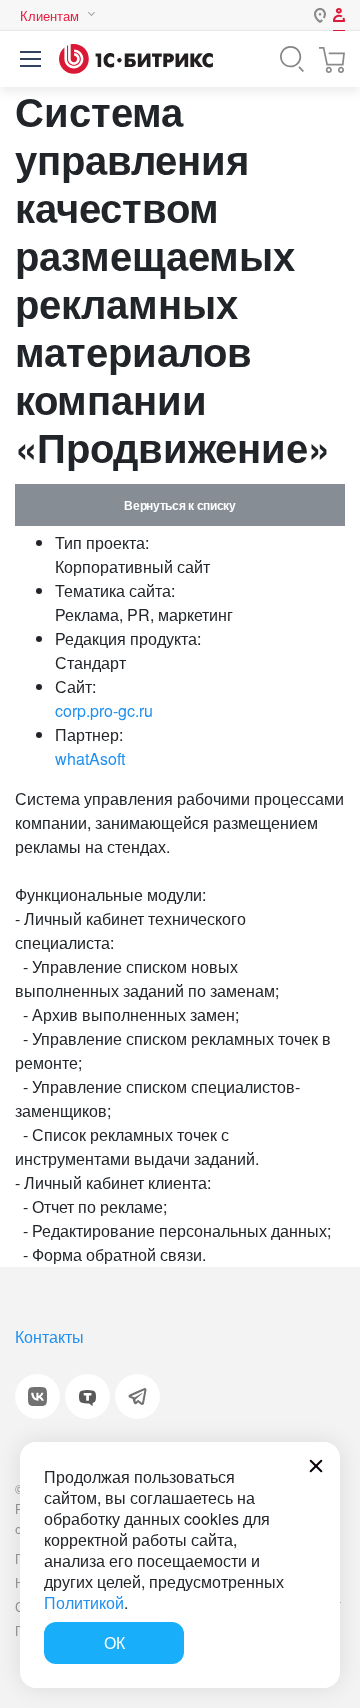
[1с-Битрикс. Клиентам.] (136, 59)
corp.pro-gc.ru (104, 710)
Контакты (49, 1336)
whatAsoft (90, 758)
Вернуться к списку (179, 505)
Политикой (84, 1602)
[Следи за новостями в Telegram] (137, 1396)
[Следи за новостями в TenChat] (87, 1396)
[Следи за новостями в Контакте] (37, 1396)
